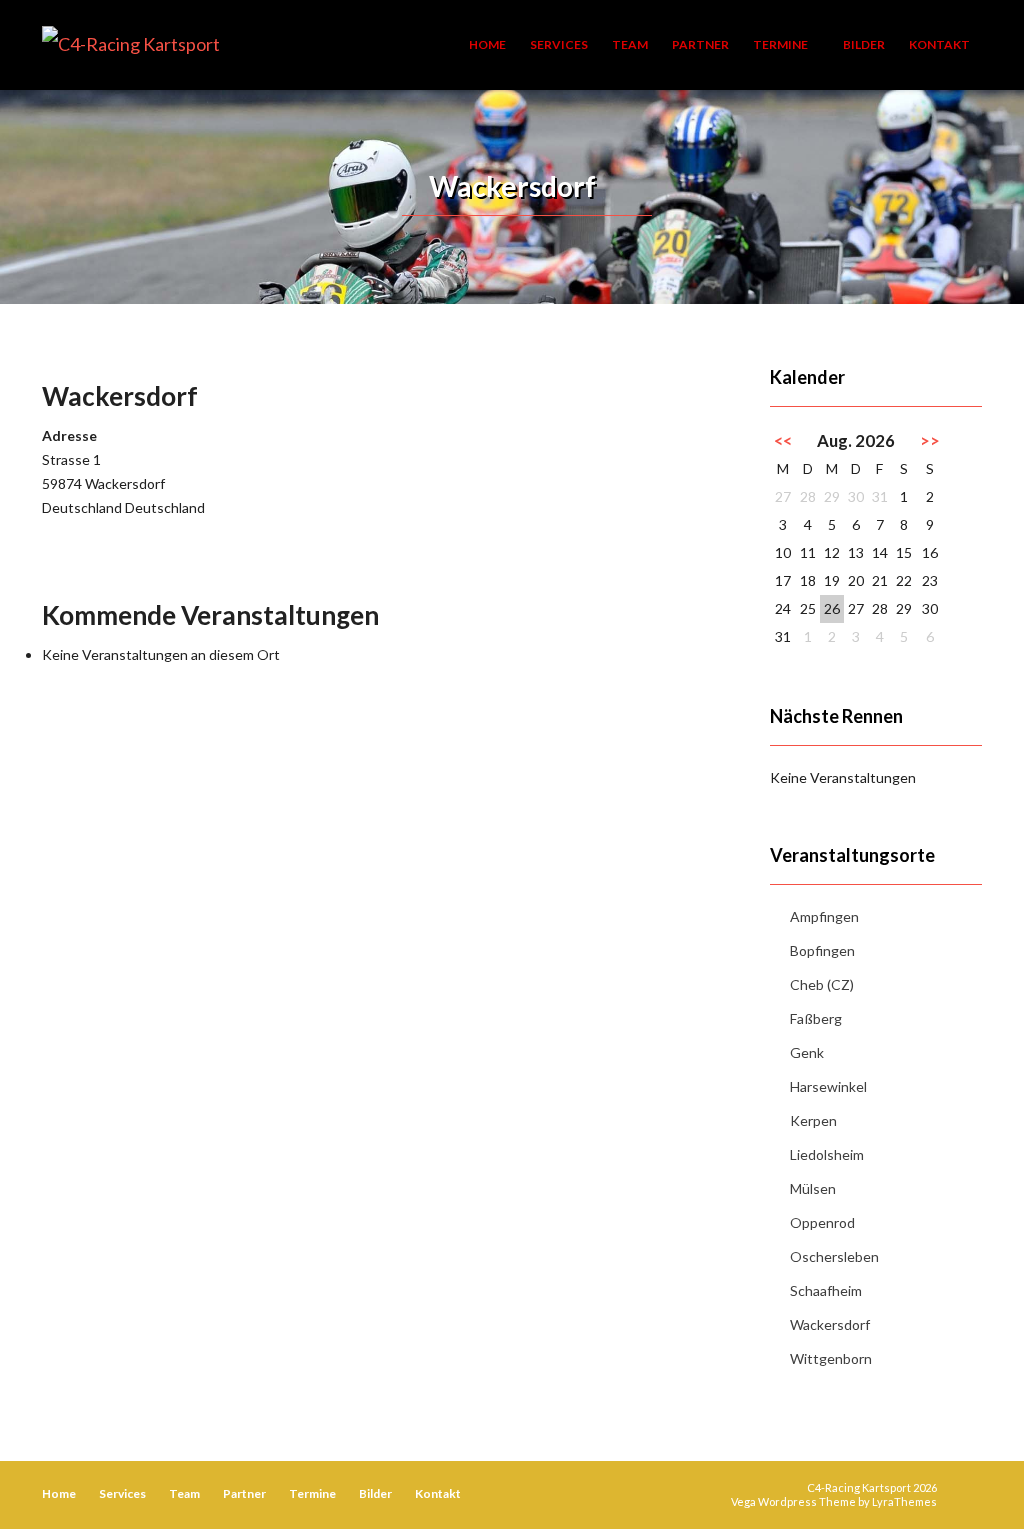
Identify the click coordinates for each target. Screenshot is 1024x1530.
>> (930, 440)
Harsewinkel (828, 1086)
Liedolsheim (827, 1154)
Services (559, 44)
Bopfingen (822, 950)
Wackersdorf (830, 1324)
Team (630, 44)
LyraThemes (904, 1501)
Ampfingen (824, 916)
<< (783, 440)
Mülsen (813, 1188)
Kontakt (939, 44)
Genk (807, 1052)
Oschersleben (834, 1256)
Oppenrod (822, 1222)
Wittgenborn (831, 1358)
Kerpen (813, 1120)
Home (487, 44)
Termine (781, 44)
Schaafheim (826, 1290)
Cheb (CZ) (822, 984)
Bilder (864, 44)
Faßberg (816, 1018)
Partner (700, 44)
